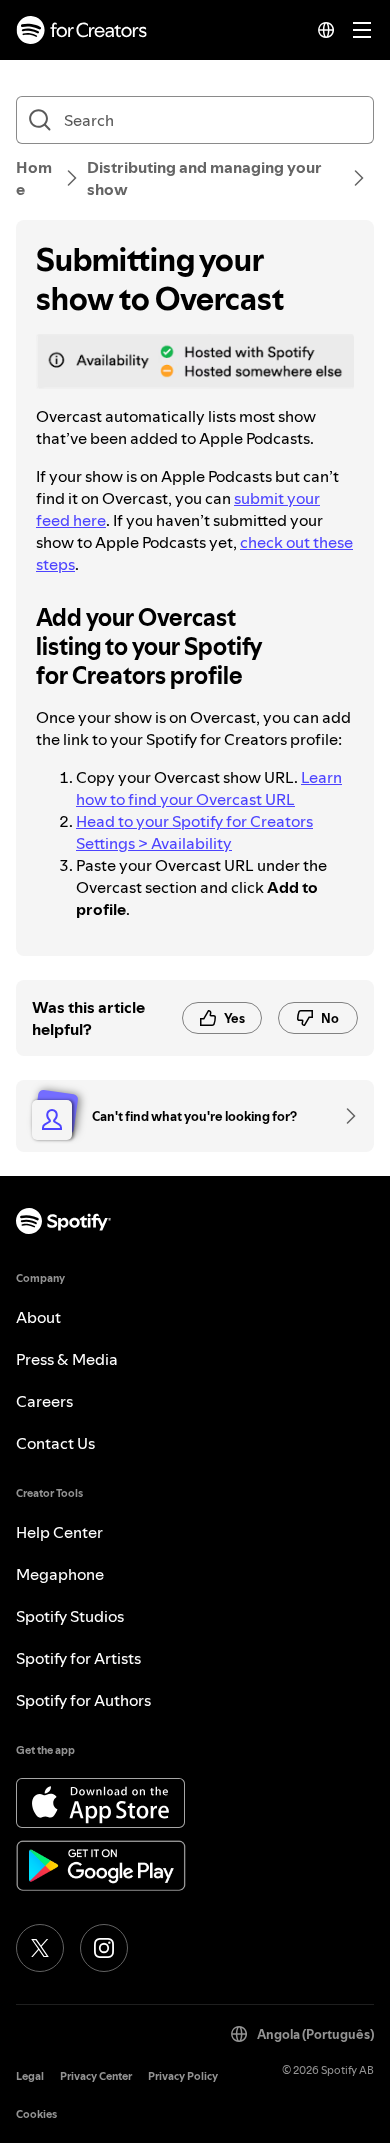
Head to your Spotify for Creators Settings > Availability (194, 832)
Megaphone (60, 1574)
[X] (40, 1948)
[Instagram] (104, 1948)
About (38, 1317)
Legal (30, 2076)
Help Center (59, 1532)
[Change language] (326, 30)
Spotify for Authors (83, 1700)
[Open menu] (362, 30)
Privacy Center (96, 2076)
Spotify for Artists (78, 1658)
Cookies (36, 2114)
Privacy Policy (183, 2076)
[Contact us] (344, 1116)
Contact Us (55, 1443)
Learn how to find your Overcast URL (209, 788)
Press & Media (67, 1359)
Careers (44, 1401)
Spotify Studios (70, 1616)
